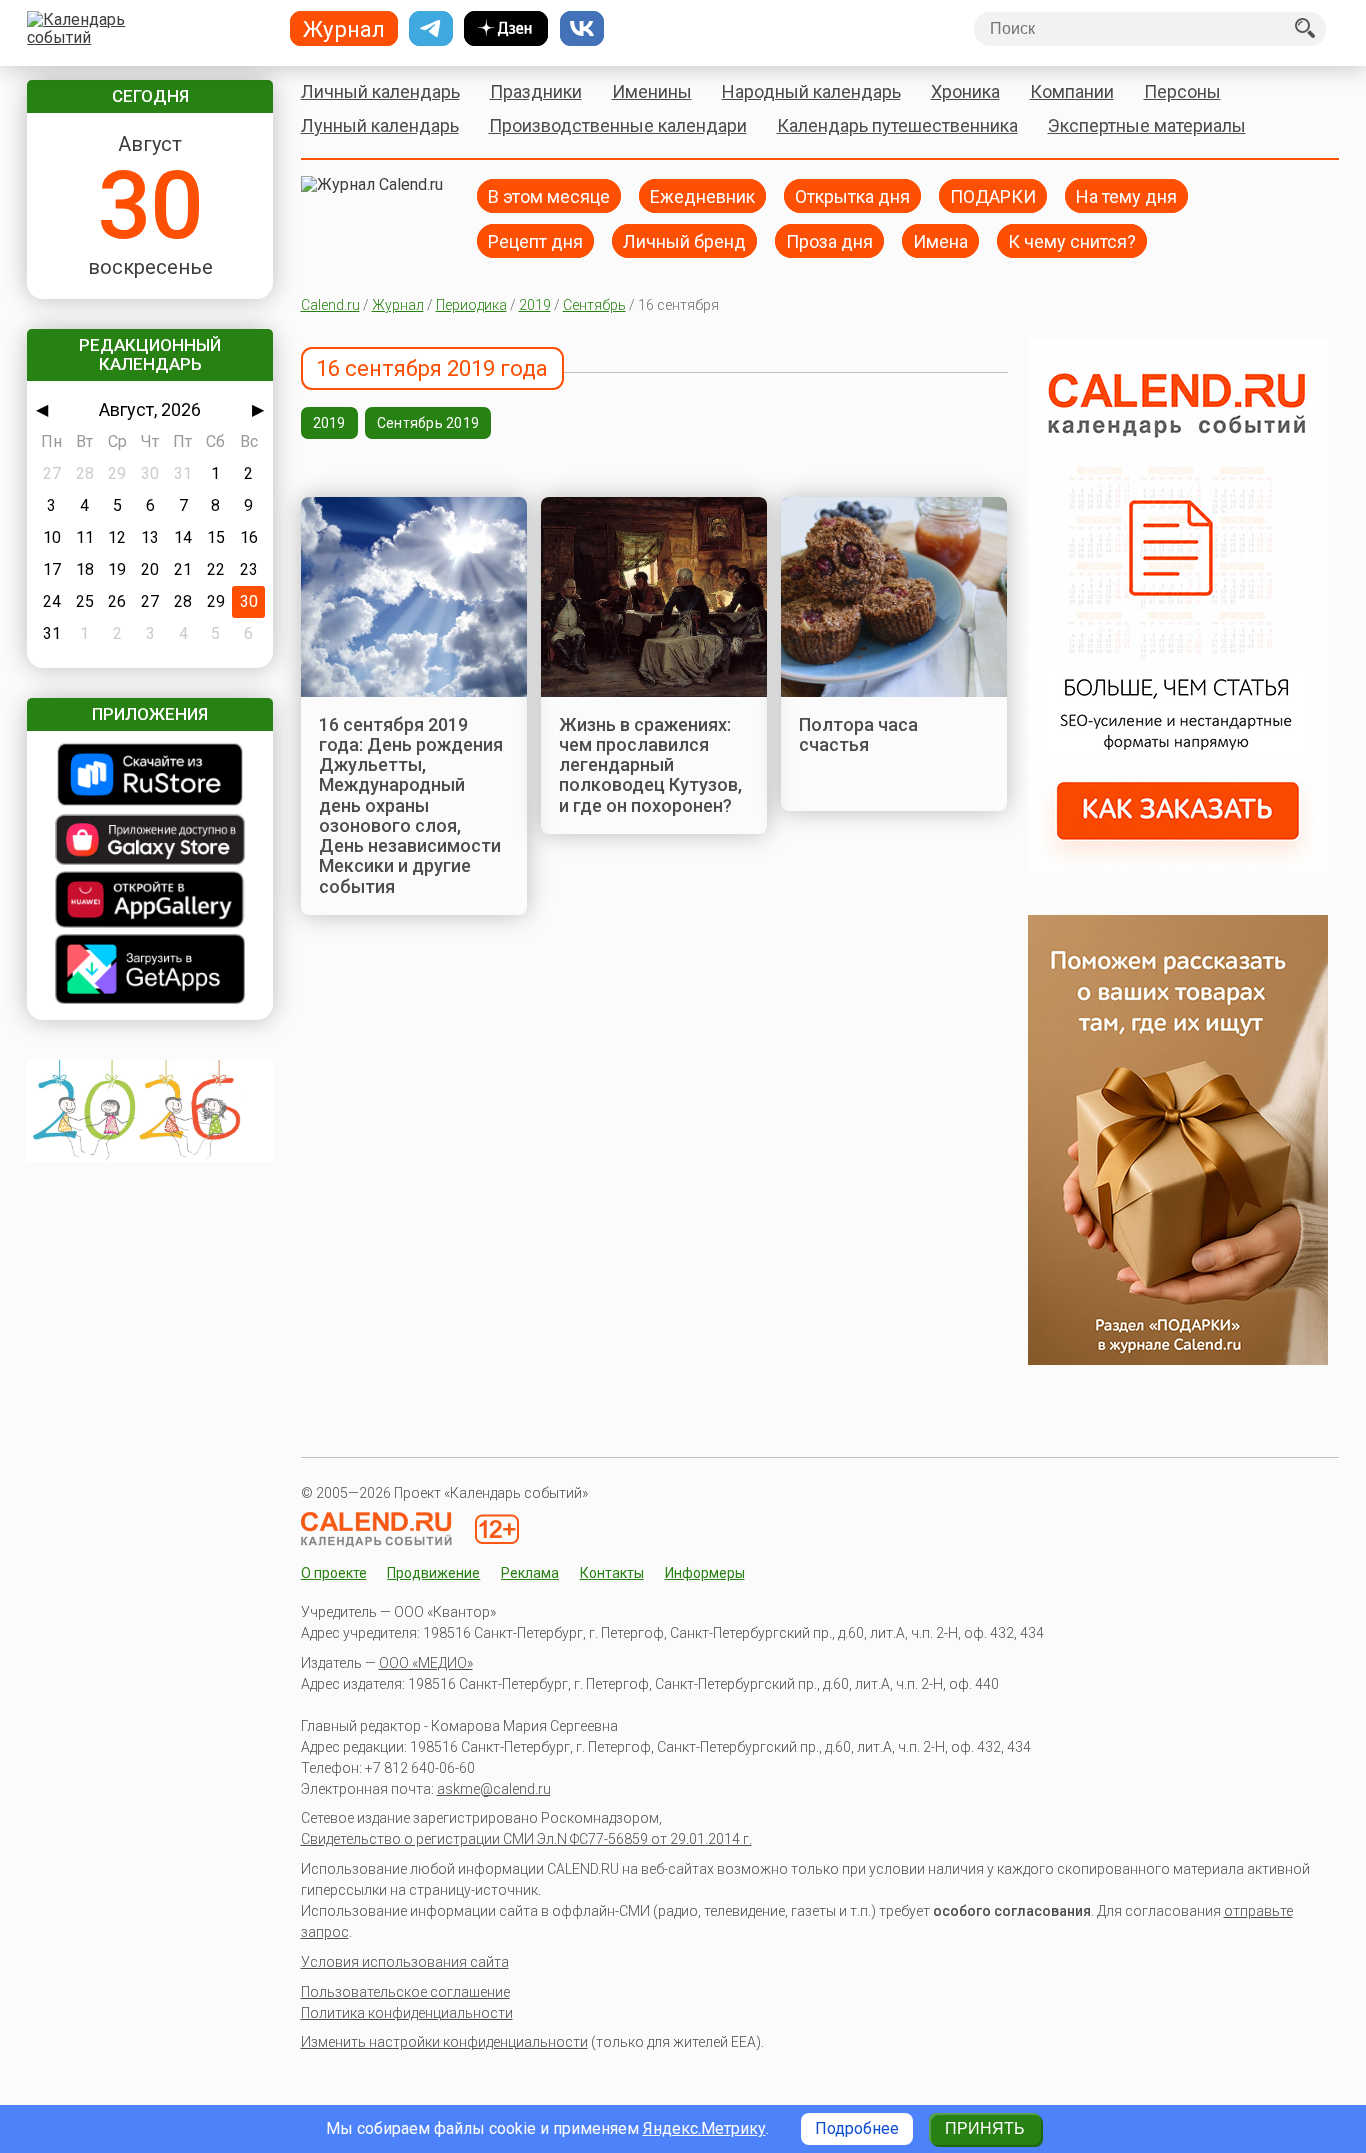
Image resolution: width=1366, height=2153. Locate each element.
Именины (652, 91)
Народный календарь (811, 91)
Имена (940, 240)
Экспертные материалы (1147, 125)
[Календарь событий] (145, 29)
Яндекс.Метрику (704, 2128)
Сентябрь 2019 (428, 423)
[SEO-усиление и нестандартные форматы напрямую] (1178, 865)
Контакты (612, 1573)
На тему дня (1126, 195)
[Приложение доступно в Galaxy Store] (150, 841)
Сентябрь (594, 305)
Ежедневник (702, 195)
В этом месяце (549, 195)
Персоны (1182, 91)
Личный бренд (684, 240)
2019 (535, 305)
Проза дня (829, 240)
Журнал (398, 305)
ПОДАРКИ (993, 195)
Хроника (965, 91)
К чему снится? (1072, 240)
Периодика (471, 305)
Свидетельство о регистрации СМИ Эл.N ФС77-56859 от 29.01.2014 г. (526, 1839)
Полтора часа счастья (858, 734)
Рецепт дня (535, 240)
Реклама (530, 1573)
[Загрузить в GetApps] (150, 971)
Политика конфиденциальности (407, 2013)
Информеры (705, 1573)
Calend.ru (330, 305)
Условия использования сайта (405, 1962)
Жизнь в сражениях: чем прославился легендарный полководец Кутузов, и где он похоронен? (650, 765)
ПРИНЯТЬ (985, 2128)
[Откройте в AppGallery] (150, 901)
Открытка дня (852, 195)
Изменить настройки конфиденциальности (444, 2042)
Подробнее (857, 2128)
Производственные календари (618, 125)
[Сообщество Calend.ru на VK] (582, 29)
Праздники (536, 91)
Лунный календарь (380, 125)
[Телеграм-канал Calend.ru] (431, 29)
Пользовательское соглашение (405, 1992)
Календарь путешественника (897, 125)
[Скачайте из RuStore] (150, 776)
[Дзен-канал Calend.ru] (506, 29)
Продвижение (433, 1573)
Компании (1072, 91)
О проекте (334, 1573)
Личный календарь (380, 91)
